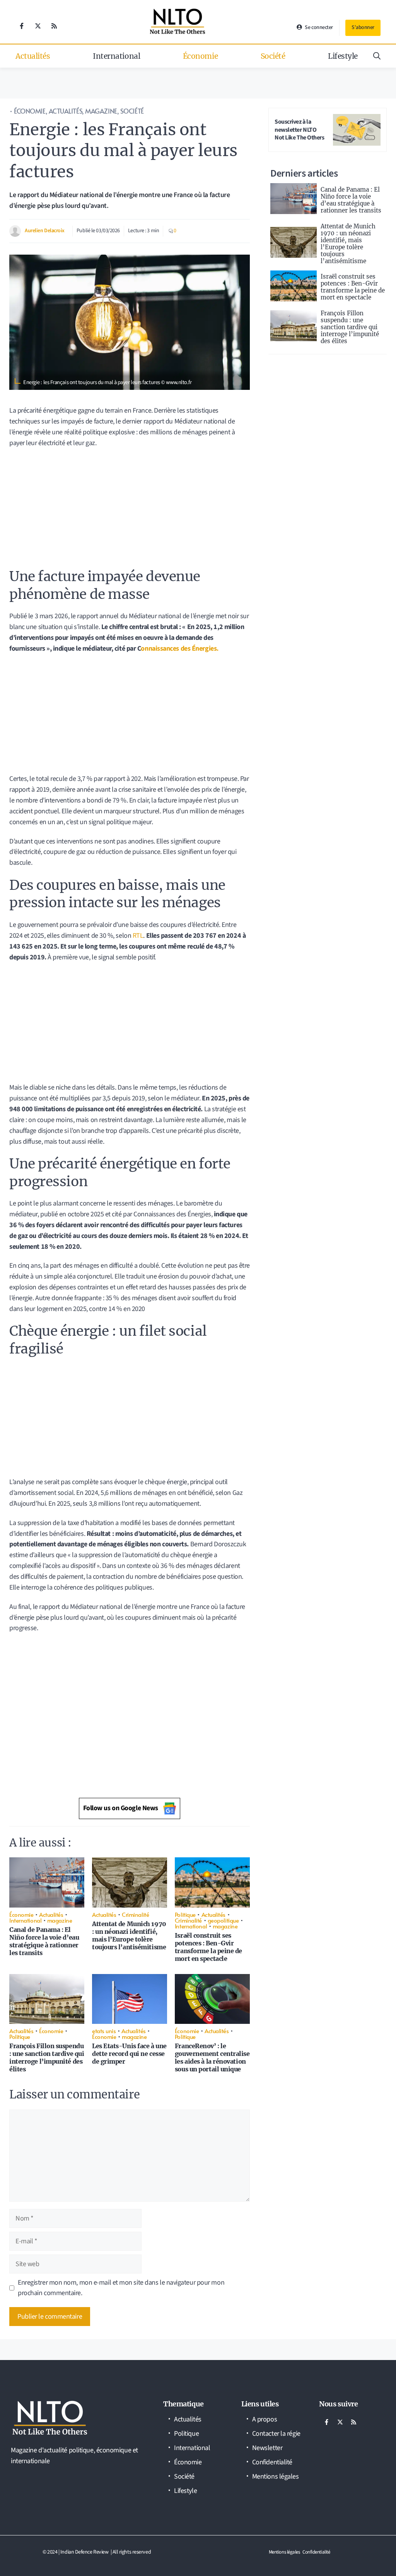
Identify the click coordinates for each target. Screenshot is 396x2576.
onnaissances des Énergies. (179, 649)
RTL (137, 936)
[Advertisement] (130, 511)
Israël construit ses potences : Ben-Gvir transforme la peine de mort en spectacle (208, 1947)
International (116, 56)
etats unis (104, 2031)
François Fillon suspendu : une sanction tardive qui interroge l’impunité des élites (47, 2057)
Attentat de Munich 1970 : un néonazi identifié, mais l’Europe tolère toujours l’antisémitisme (129, 1935)
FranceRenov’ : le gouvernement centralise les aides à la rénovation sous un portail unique (212, 2057)
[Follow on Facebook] (22, 26)
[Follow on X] (38, 26)
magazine (101, 111)
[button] (377, 56)
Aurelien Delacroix (45, 231)
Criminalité (135, 1914)
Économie (200, 56)
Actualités (33, 56)
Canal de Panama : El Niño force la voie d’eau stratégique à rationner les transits (44, 1941)
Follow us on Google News (121, 1808)
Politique (185, 1914)
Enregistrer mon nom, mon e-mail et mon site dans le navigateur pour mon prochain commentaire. (121, 2288)
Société (273, 56)
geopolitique (223, 1920)
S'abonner (363, 27)
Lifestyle (343, 56)
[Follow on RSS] (54, 26)
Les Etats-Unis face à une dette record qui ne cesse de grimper (129, 2054)
